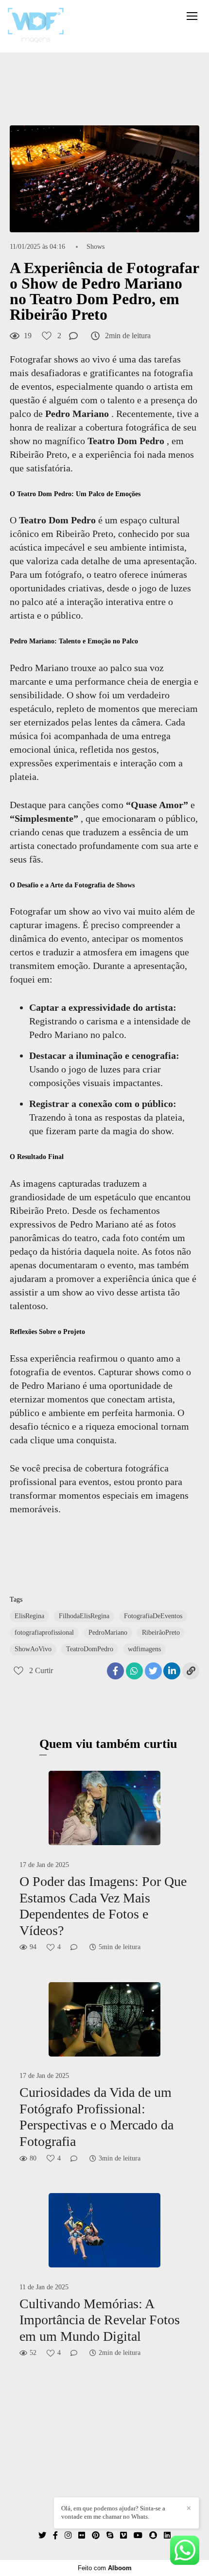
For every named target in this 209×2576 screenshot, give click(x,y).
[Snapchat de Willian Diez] (153, 2535)
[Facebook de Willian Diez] (55, 2535)
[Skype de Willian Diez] (110, 2535)
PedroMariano (108, 1633)
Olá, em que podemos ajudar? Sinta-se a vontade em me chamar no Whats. (113, 2512)
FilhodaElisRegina (84, 1616)
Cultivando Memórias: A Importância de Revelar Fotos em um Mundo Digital (100, 2320)
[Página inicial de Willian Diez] (36, 26)
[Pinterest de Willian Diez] (96, 2535)
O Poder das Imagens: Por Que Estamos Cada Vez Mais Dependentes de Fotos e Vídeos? (103, 1906)
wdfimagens (144, 1649)
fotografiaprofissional (44, 1633)
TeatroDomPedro (90, 1649)
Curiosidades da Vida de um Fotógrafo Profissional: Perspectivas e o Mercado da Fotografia (96, 2117)
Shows (96, 247)
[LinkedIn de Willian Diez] (167, 2535)
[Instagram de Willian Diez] (68, 2535)
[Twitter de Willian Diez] (42, 2535)
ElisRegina (29, 1616)
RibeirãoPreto (161, 1633)
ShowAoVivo (33, 1649)
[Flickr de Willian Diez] (82, 2535)
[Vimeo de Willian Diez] (123, 2535)
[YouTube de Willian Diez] (138, 2535)
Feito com (105, 2568)
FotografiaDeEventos (153, 1616)
